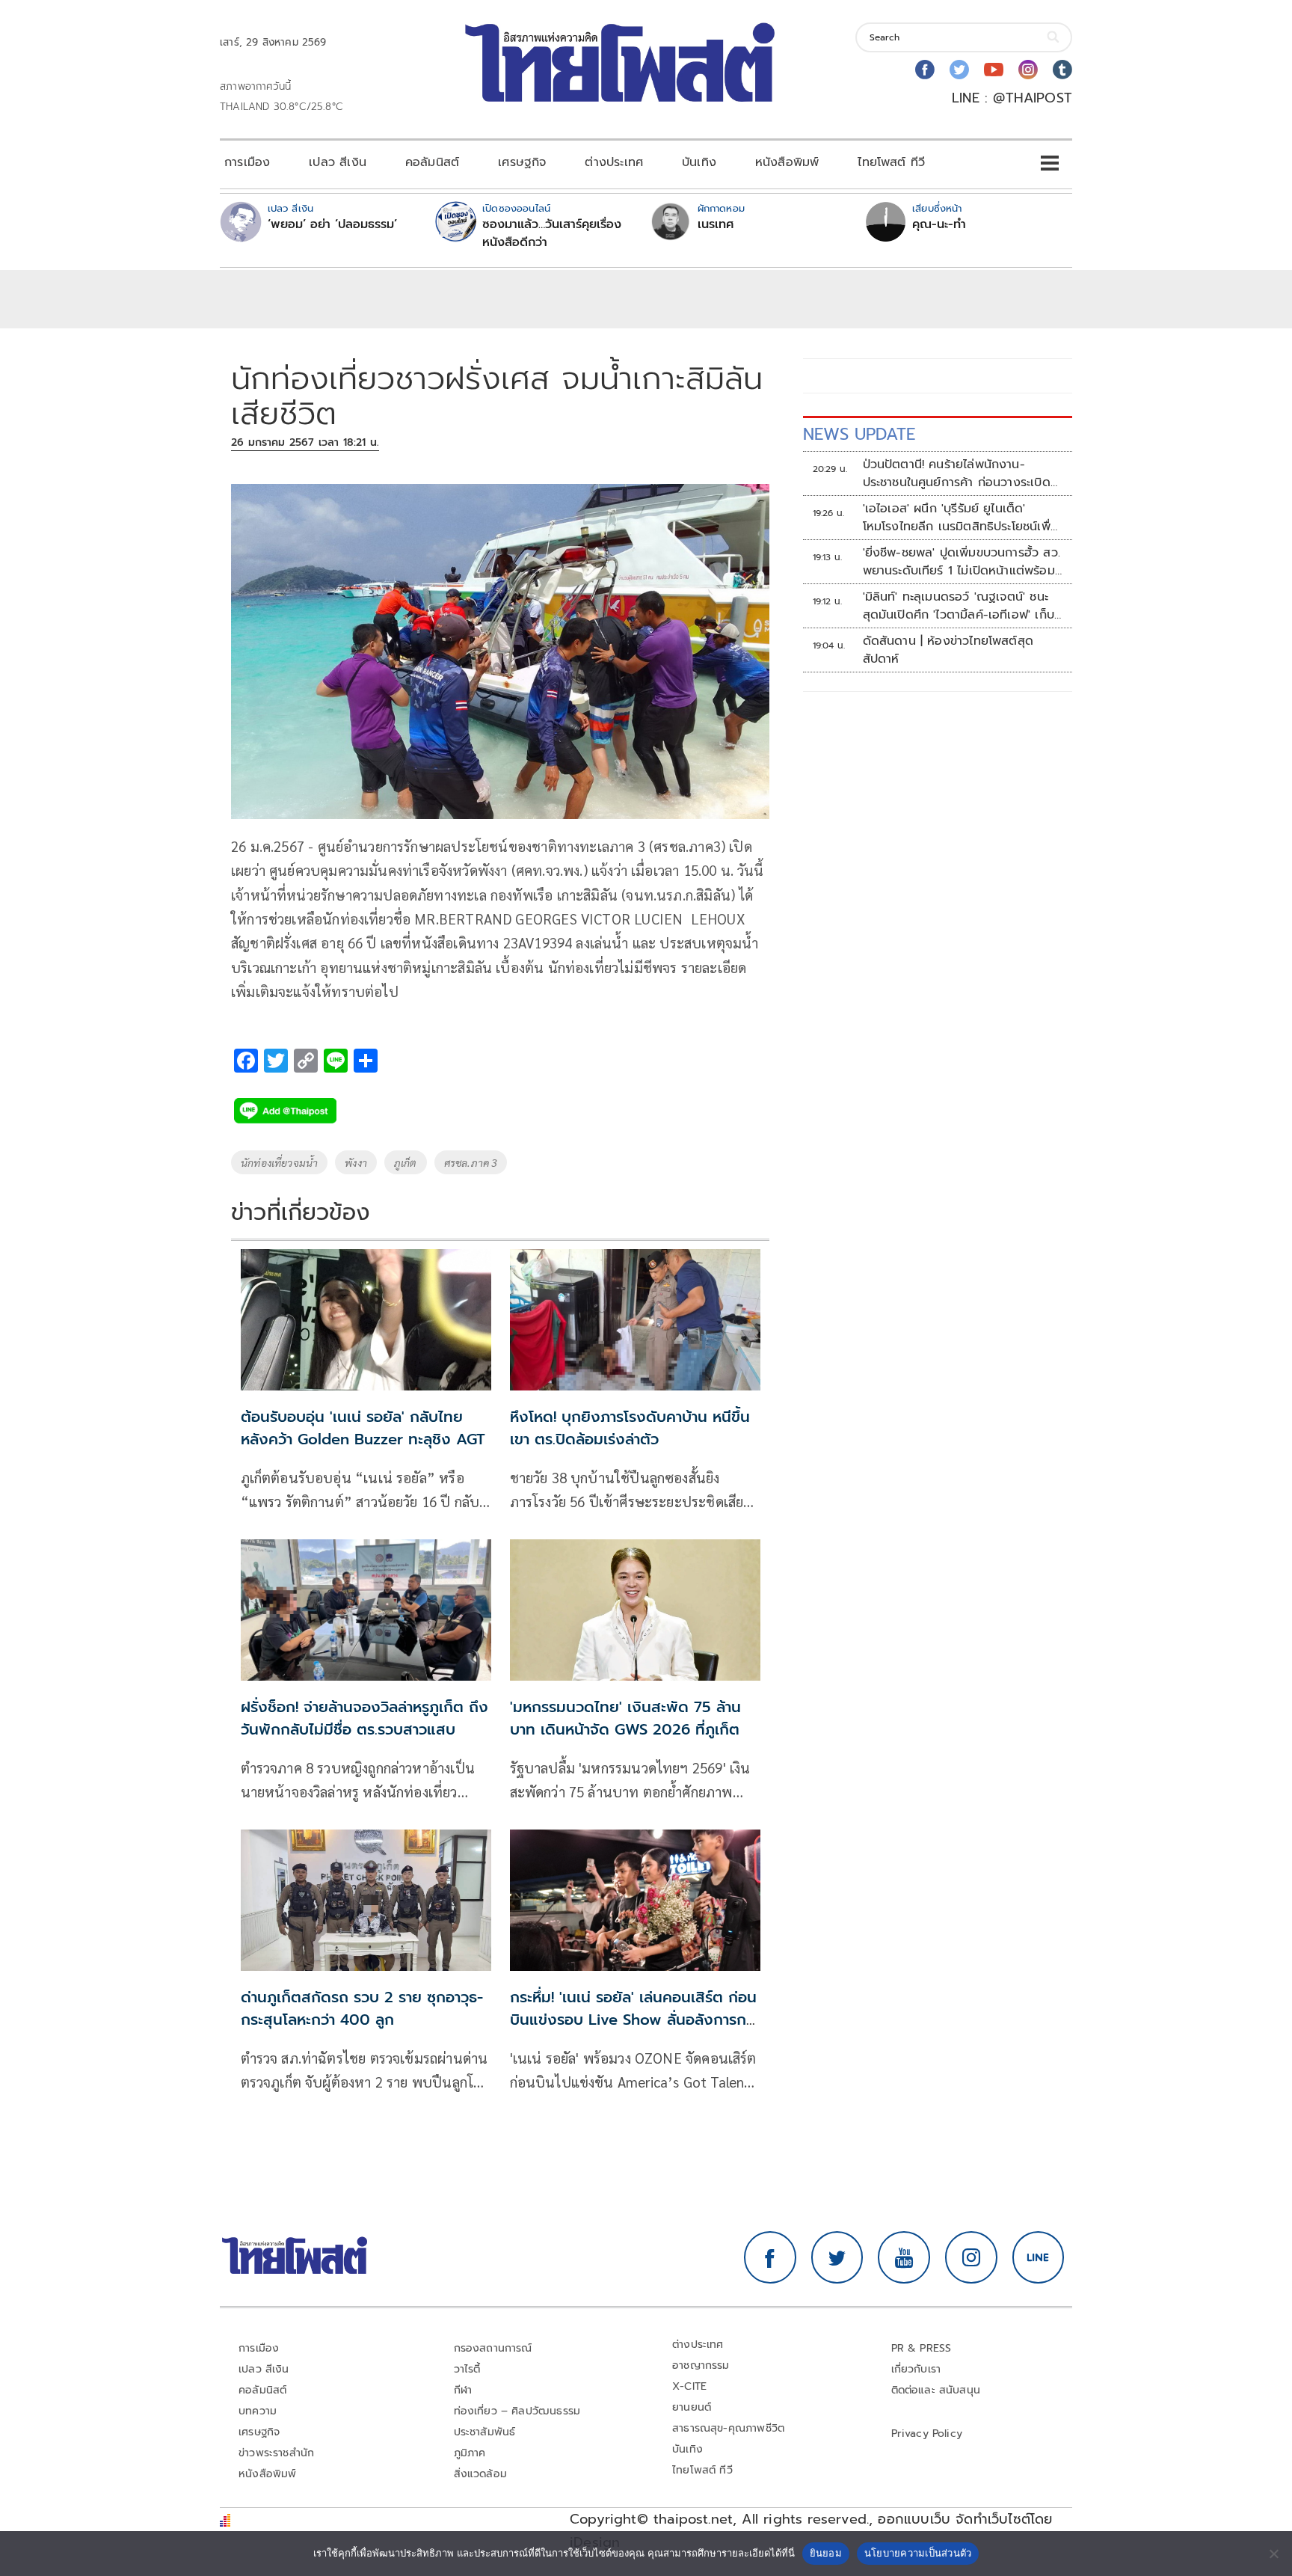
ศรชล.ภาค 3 (471, 1162)
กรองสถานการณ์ (493, 2348)
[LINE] (1039, 2257)
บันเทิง (699, 162)
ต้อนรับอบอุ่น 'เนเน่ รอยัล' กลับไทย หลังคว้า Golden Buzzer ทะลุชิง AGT (363, 1428)
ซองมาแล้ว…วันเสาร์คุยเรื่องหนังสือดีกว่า (552, 233)
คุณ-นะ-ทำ (939, 224)
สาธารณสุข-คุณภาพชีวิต (728, 2428)
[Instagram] (1028, 70)
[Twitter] (959, 70)
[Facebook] (925, 70)
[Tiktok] (1062, 70)
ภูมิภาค (470, 2453)
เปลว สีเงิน (338, 162)
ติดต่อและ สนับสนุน (936, 2390)
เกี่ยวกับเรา (916, 2369)
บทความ (258, 2411)
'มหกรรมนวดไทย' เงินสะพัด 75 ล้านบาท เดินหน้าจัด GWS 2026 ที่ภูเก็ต (625, 1718)
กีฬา (463, 2390)
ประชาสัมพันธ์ (485, 2432)
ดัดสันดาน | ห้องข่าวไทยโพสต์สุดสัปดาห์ (948, 650)
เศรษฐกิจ (522, 162)
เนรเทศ (716, 224)
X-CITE (689, 2386)
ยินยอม (826, 2553)
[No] (1273, 2554)
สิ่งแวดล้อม (480, 2474)
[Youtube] (994, 70)
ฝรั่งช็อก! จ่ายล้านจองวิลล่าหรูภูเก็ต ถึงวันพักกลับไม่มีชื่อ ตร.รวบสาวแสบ (364, 1718)
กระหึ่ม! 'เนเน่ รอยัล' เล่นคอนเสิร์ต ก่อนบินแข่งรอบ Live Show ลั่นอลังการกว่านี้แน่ (635, 2020)
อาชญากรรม (701, 2365)
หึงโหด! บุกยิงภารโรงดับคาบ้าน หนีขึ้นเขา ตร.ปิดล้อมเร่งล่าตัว (630, 1428)
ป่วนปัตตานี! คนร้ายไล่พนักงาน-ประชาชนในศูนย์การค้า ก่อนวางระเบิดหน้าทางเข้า (957, 473)
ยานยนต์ (692, 2407)
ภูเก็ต (406, 1162)
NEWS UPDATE (859, 434)
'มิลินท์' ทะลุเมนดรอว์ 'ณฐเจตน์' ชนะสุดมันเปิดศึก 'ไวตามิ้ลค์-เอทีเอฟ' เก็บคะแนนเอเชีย (959, 606)
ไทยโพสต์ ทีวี (891, 162)
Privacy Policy (927, 2434)
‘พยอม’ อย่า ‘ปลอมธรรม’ (332, 224)
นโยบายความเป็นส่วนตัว (918, 2553)
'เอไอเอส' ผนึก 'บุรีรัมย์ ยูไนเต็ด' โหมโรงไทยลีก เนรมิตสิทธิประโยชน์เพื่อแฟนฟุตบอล (960, 518)
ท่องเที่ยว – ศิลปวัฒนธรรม (517, 2411)
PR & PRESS (922, 2348)
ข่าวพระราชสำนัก (276, 2453)
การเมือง (247, 162)
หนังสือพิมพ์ (787, 162)
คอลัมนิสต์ (432, 162)
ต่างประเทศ (614, 162)
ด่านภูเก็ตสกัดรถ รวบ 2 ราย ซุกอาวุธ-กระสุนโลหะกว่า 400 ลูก (362, 2008)
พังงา (356, 1162)
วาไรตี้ (467, 2369)
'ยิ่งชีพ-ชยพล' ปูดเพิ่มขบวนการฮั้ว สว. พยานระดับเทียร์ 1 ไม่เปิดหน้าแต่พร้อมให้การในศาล (962, 562)
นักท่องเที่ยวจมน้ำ (279, 1162)
